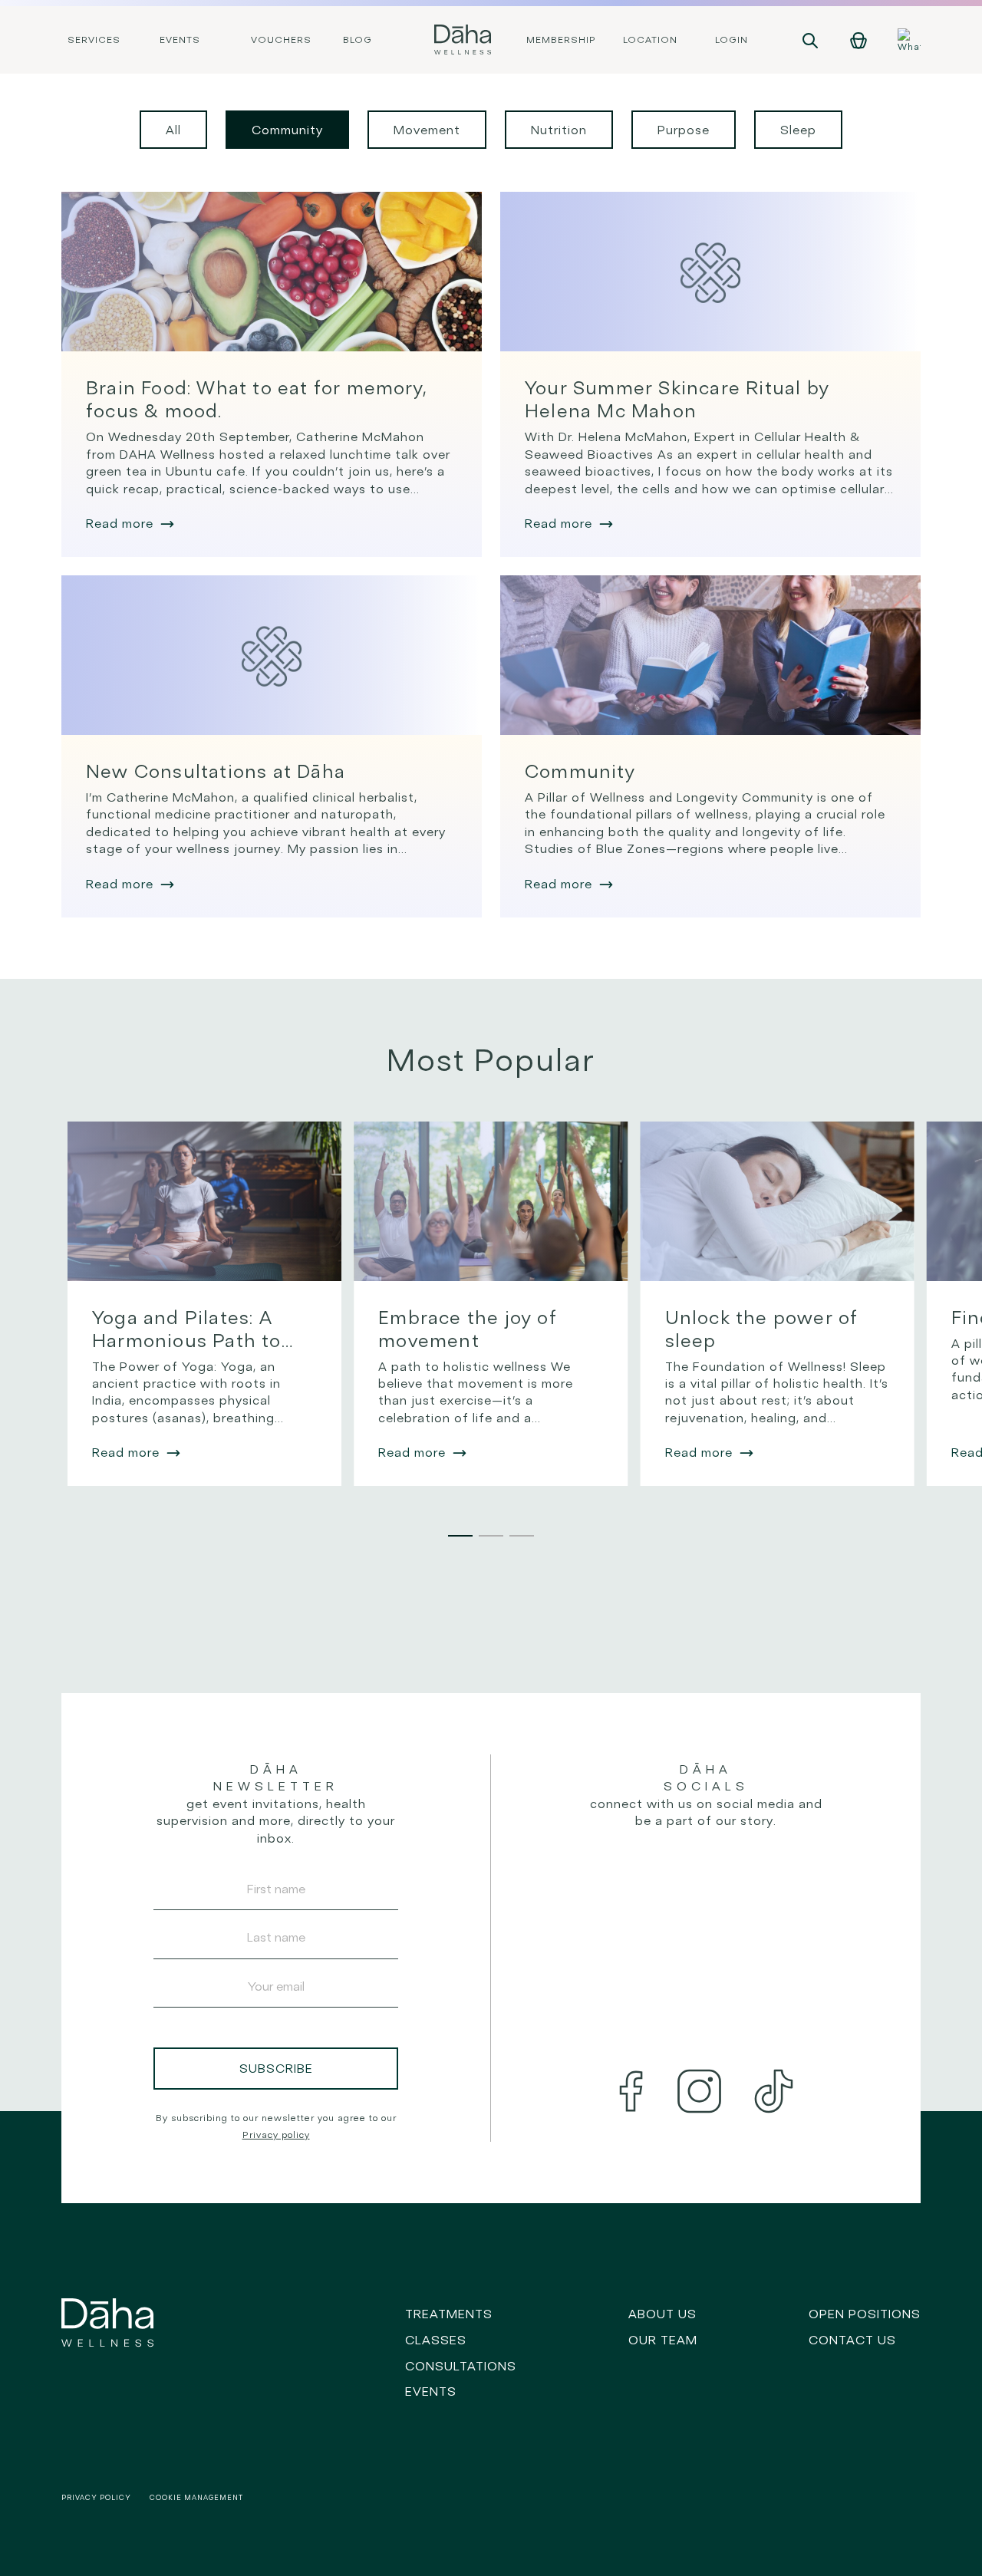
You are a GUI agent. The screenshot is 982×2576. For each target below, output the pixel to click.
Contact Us (852, 2340)
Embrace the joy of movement (468, 1329)
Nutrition (559, 130)
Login (732, 40)
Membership (561, 40)
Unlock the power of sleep (762, 1329)
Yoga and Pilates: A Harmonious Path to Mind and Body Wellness (187, 1329)
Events (180, 40)
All (173, 130)
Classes (436, 2340)
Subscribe (276, 2068)
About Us (662, 2314)
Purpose (684, 130)
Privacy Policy (96, 2497)
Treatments (449, 2314)
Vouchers (281, 40)
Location (650, 40)
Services (94, 40)
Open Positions (865, 2314)
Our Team (663, 2340)
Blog (358, 40)
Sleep (798, 130)
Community (287, 130)
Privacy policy (276, 2135)
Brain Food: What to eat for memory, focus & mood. (257, 399)
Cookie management (196, 2497)
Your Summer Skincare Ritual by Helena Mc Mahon (677, 399)
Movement (427, 130)
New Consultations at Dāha (216, 771)
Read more (120, 523)
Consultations (461, 2366)
